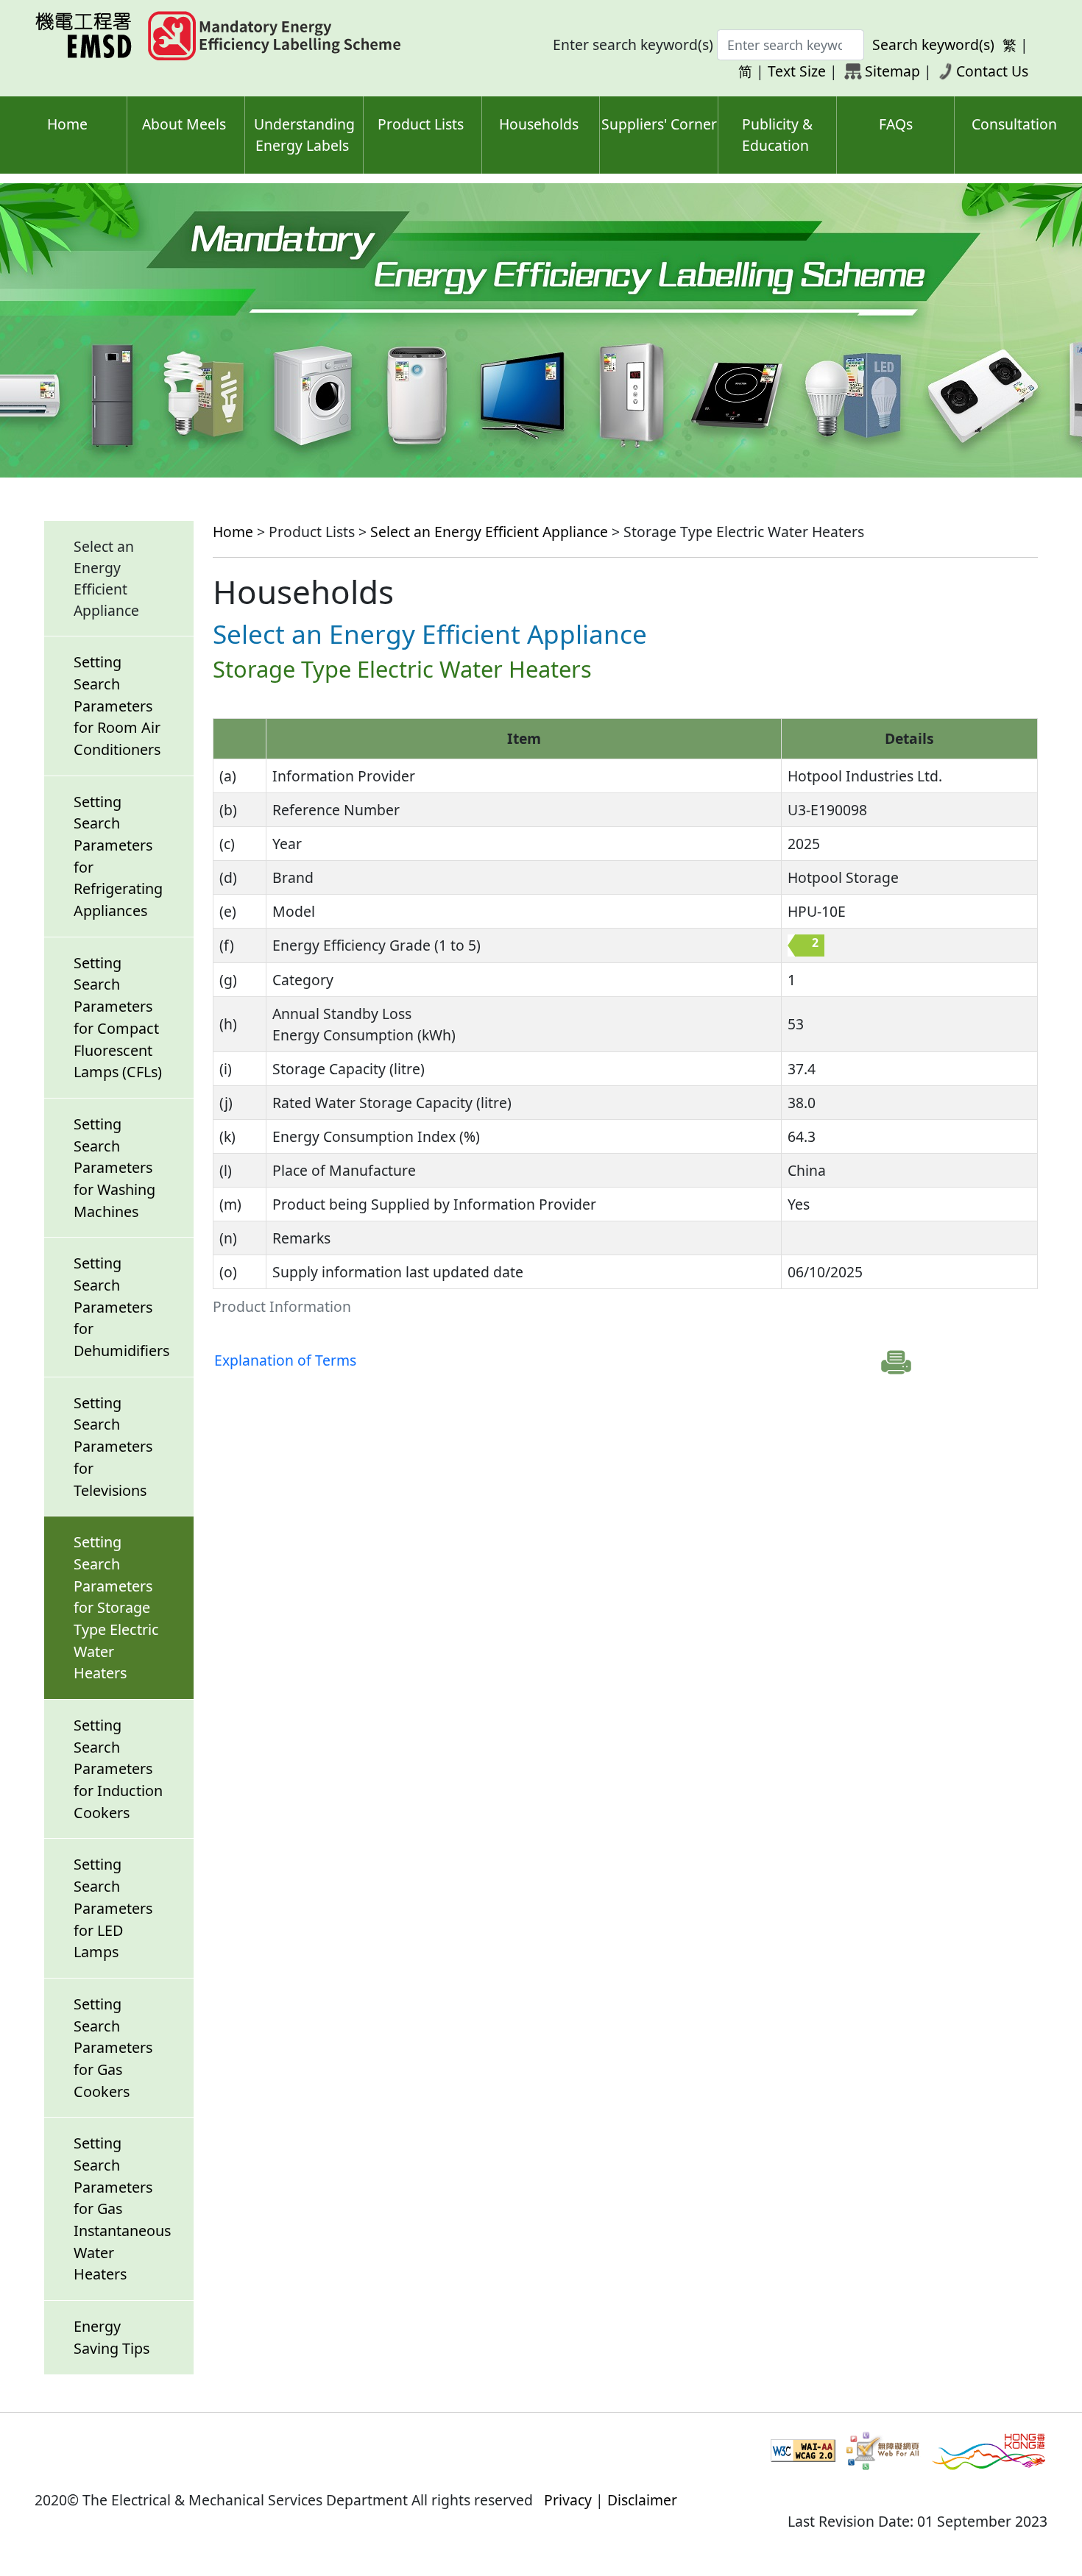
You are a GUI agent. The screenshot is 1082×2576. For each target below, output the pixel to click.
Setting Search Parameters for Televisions (113, 1447)
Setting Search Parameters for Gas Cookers (113, 2048)
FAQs (896, 124)
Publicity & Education (777, 135)
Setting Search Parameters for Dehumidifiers (121, 1307)
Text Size (797, 71)
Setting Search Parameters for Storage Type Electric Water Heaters (116, 1607)
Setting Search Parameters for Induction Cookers (118, 1769)
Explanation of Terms (285, 1360)
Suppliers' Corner (659, 124)
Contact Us (992, 71)
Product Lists (421, 124)
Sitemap (892, 71)
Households (539, 124)
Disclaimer (642, 2500)
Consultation (1014, 124)
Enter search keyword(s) (633, 45)
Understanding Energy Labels (304, 135)
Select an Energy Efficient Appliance (489, 532)
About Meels (184, 124)
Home (67, 124)
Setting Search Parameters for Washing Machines (114, 1168)
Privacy (568, 2500)
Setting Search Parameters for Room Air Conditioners (117, 706)
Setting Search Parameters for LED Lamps (113, 1908)
